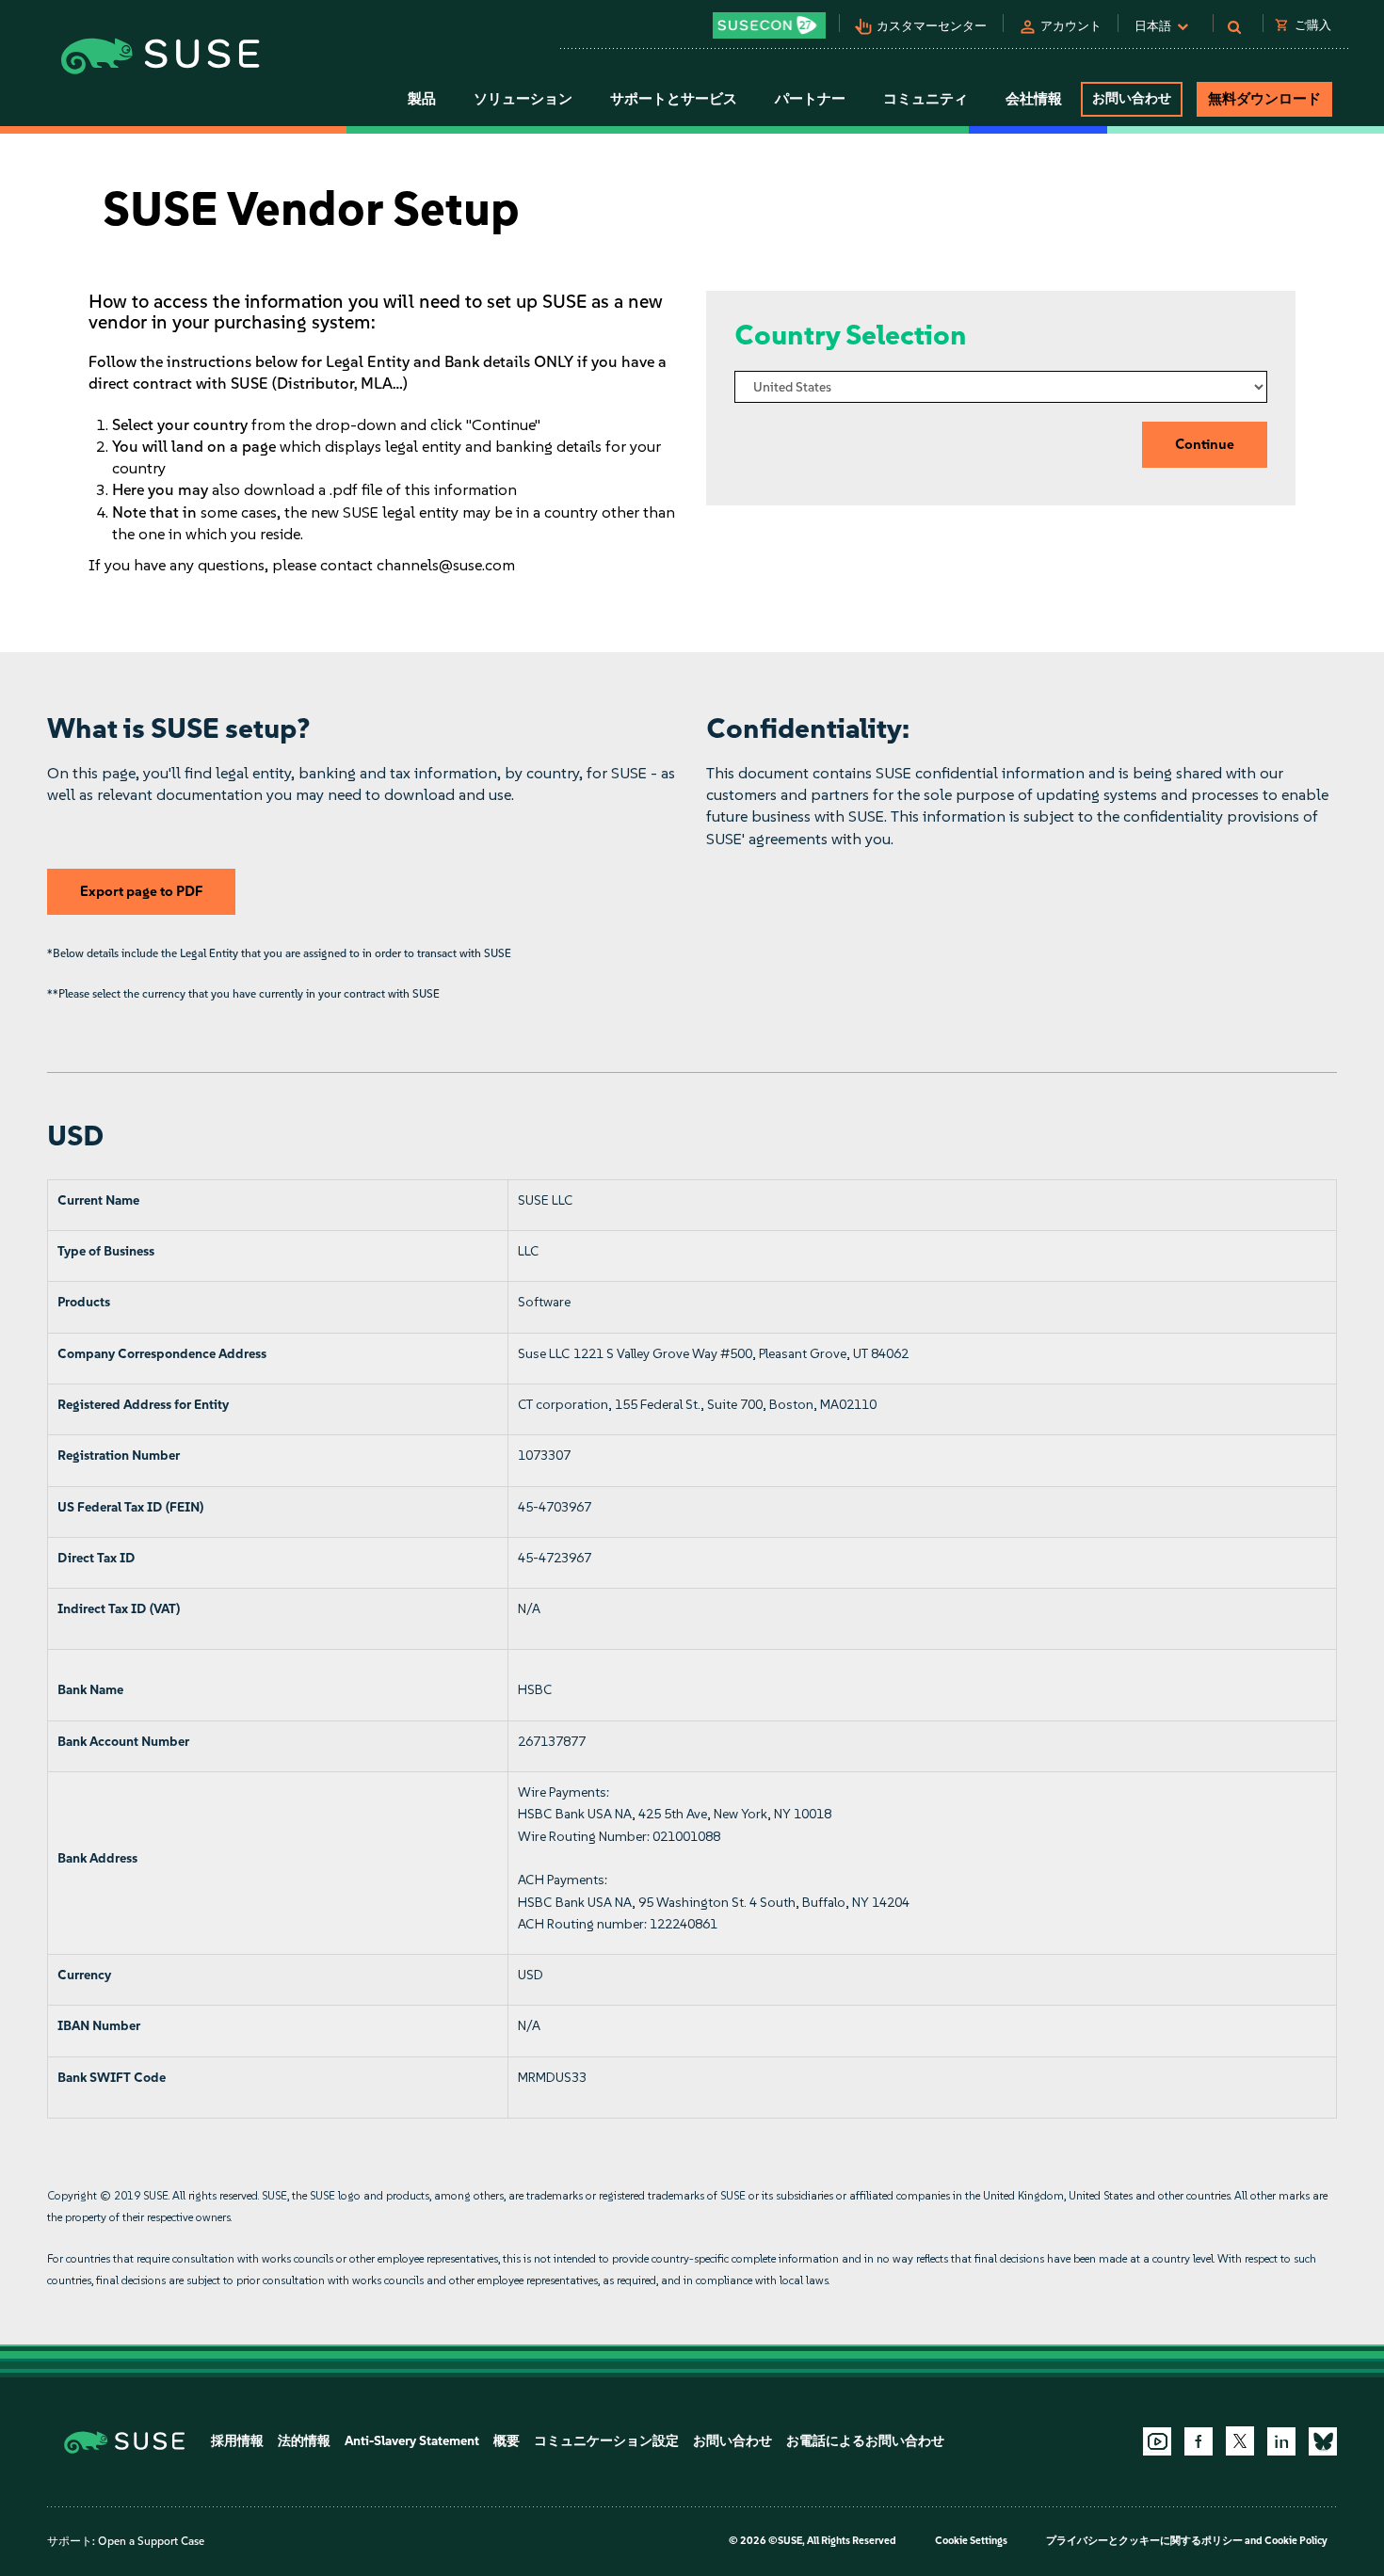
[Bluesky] (1323, 2441)
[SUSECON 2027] (769, 25)
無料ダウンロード (1264, 99)
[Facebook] (1199, 2441)
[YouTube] (1157, 2441)
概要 (507, 2441)
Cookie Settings (971, 2541)
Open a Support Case (151, 2541)
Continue (1205, 444)
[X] (1240, 2440)
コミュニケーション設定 (606, 2441)
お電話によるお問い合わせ (865, 2441)
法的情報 (304, 2441)
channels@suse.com (446, 565)
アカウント (1071, 26)
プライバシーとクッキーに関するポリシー (1144, 2541)
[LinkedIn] (1281, 2441)
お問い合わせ (1132, 98)
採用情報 (237, 2441)
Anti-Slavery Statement (412, 2441)
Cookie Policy (1296, 2541)
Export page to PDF (141, 891)
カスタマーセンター (932, 26)
